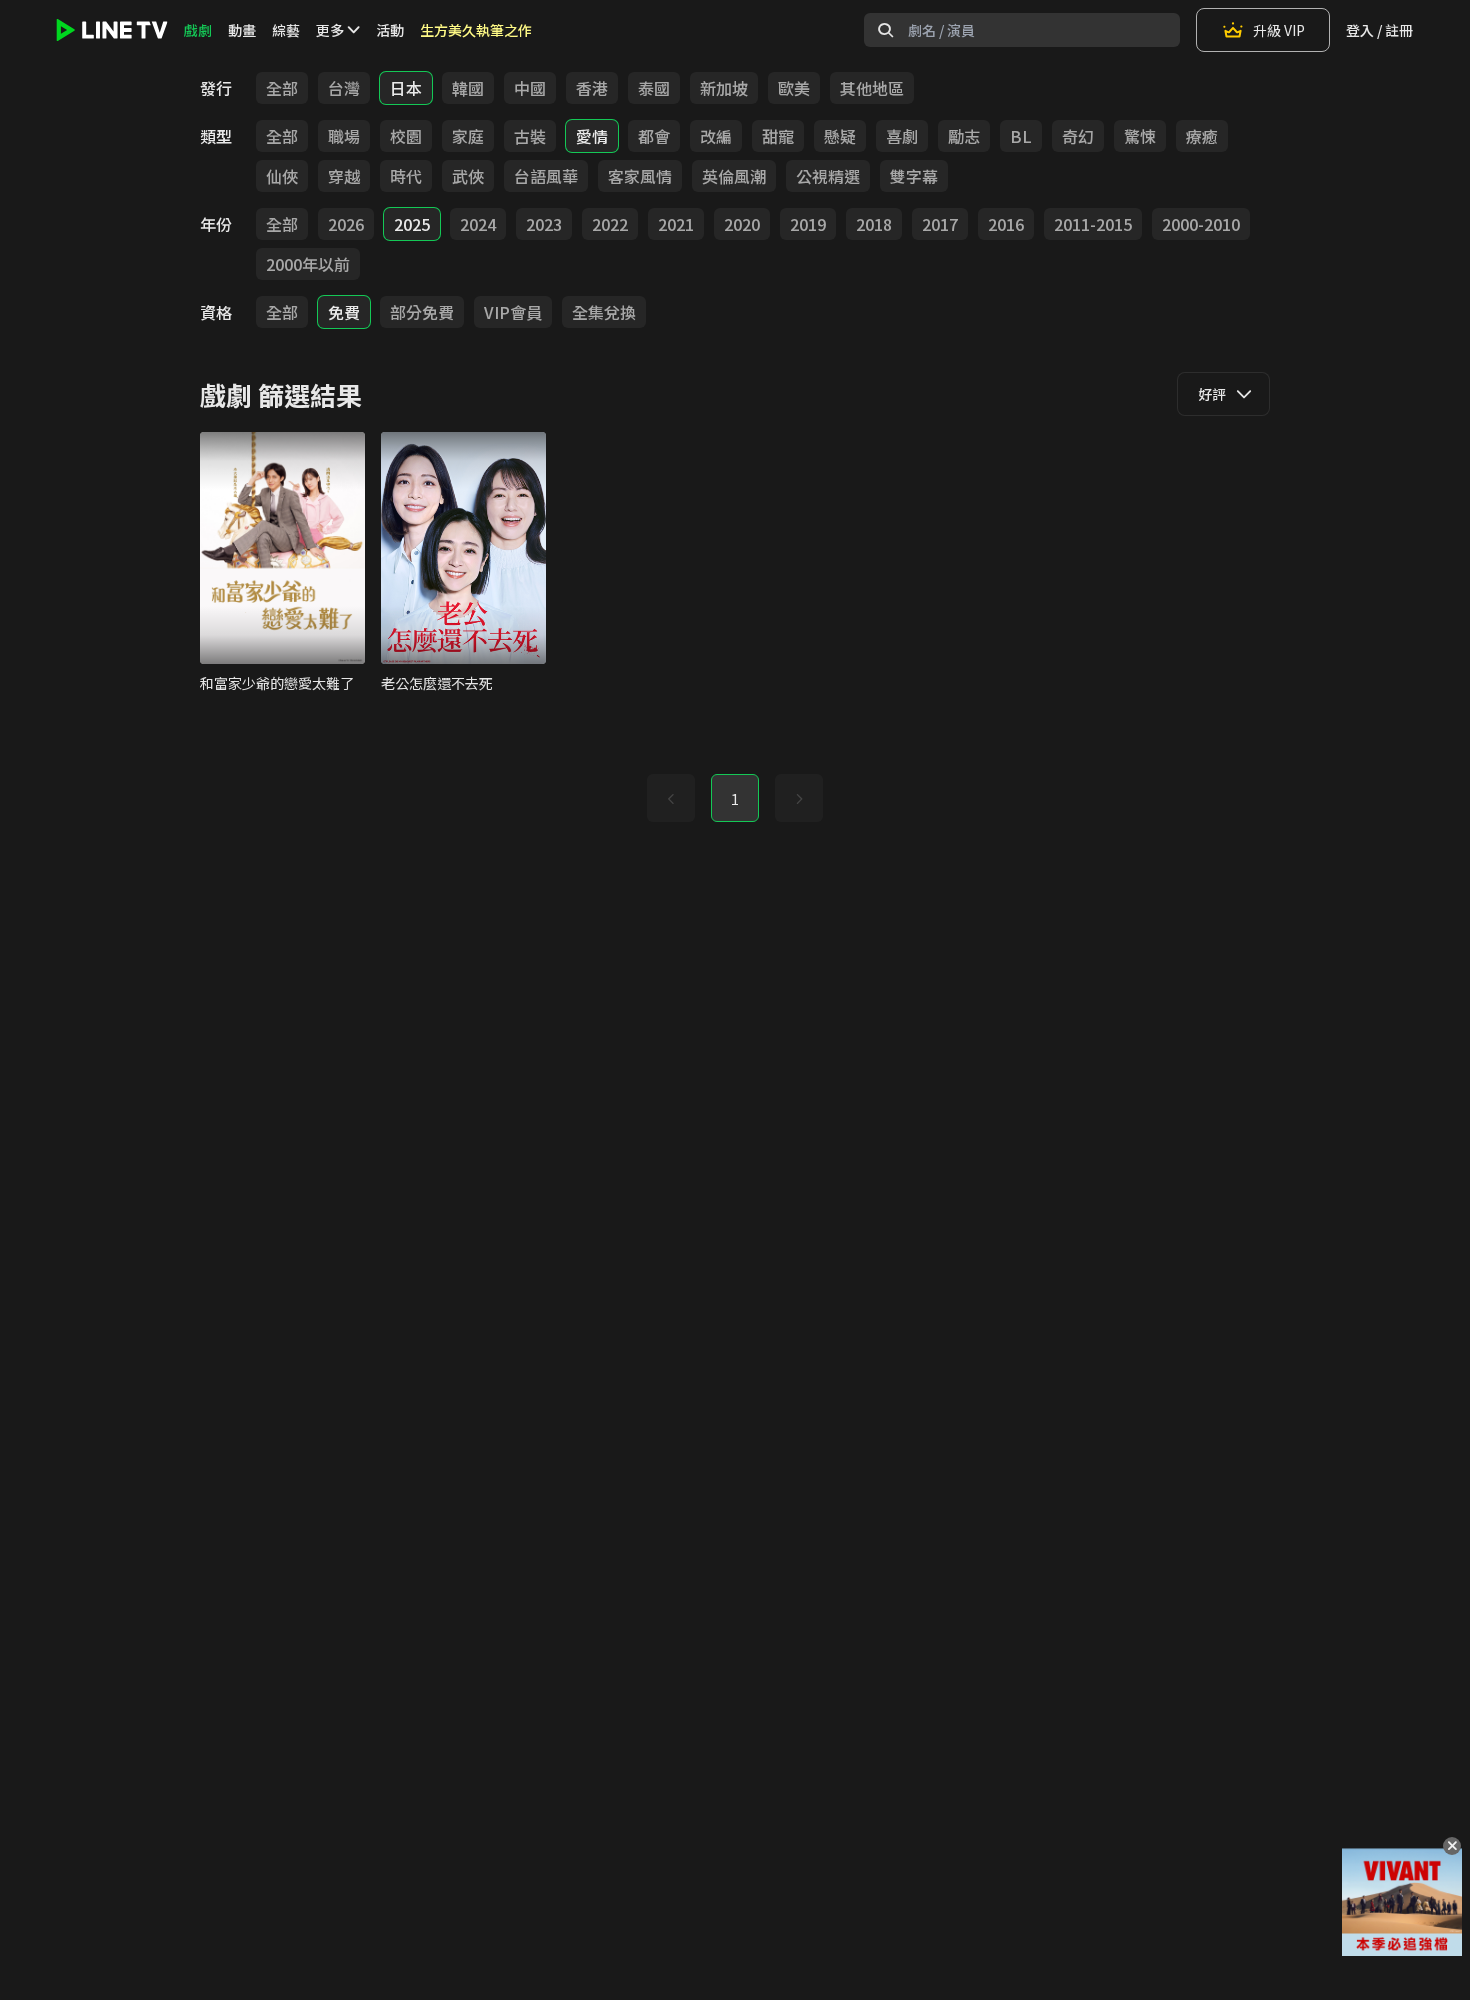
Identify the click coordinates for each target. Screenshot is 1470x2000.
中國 (530, 88)
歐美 (794, 88)
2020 (742, 224)
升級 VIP (1279, 30)
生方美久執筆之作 (476, 30)
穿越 (344, 176)
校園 (406, 136)
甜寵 (778, 136)
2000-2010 (1201, 224)
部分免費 (422, 312)
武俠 (468, 176)
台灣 (344, 88)
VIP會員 (513, 312)
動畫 (242, 30)
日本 (406, 88)
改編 (716, 136)
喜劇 (902, 136)
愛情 (592, 136)
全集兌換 (604, 312)
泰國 (654, 88)
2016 (1006, 224)
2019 (808, 224)
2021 (676, 224)
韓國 (468, 88)
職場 (344, 136)
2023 (544, 224)
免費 (344, 312)
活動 (390, 30)
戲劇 (198, 30)
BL (1021, 136)
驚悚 (1140, 136)
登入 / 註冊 (1379, 30)
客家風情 (640, 176)
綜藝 (286, 30)
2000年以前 (308, 264)
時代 (406, 176)
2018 (874, 224)
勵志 (964, 136)
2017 (940, 224)
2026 (346, 224)
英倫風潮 (734, 176)
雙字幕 (914, 176)
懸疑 (840, 136)
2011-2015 (1093, 224)
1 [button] (735, 799)
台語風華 (546, 176)
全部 (282, 88)
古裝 (530, 136)
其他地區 (872, 88)
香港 (592, 88)
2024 (478, 224)
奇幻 (1078, 136)
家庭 (468, 136)
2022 (610, 224)
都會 (654, 136)
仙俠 (282, 176)
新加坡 (724, 88)
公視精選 (828, 176)
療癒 (1202, 136)
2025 (412, 224)
